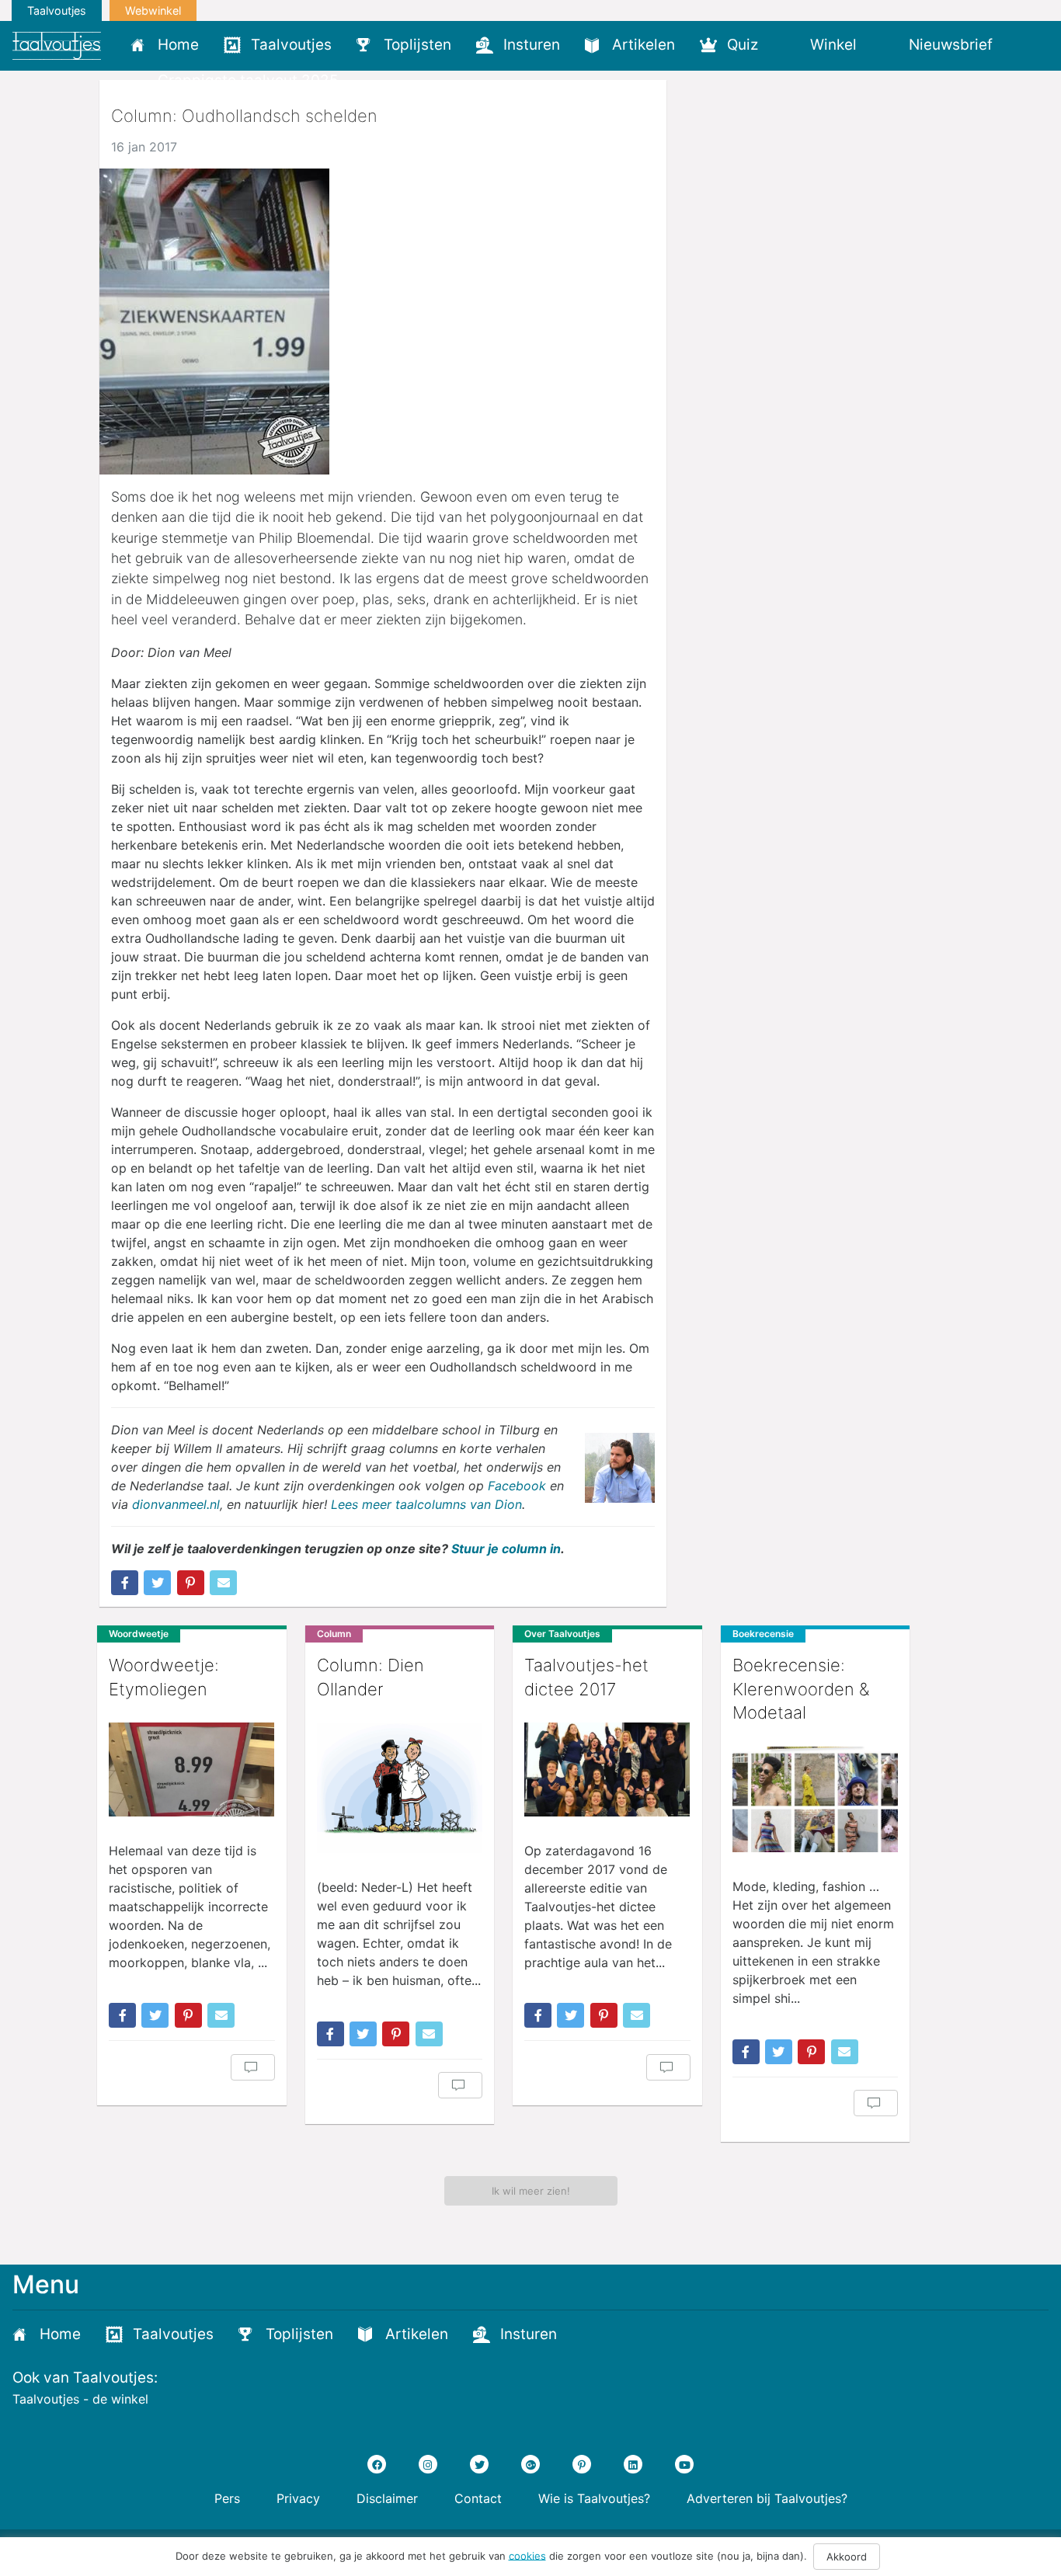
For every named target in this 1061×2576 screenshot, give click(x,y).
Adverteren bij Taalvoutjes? (767, 2498)
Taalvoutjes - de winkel (80, 2399)
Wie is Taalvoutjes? (594, 2498)
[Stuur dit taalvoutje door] (223, 1583)
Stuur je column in (506, 1549)
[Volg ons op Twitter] (479, 2464)
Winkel (833, 45)
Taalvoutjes (57, 10)
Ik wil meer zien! (531, 2191)
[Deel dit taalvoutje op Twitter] (157, 1583)
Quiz (743, 45)
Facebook (517, 1486)
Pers (227, 2498)
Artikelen (644, 45)
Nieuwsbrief (951, 45)
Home (178, 45)
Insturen (532, 45)
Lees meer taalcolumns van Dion (426, 1504)
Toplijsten (417, 45)
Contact (478, 2498)
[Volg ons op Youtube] (684, 2464)
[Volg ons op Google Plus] (530, 2464)
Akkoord (847, 2557)
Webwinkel (153, 10)
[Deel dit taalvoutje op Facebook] (125, 1583)
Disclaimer (387, 2498)
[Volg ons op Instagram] (428, 2464)
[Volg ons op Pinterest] (582, 2464)
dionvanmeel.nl (176, 1504)
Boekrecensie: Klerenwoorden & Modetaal (801, 1689)
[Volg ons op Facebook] (377, 2464)
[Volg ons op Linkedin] (633, 2464)
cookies (527, 2555)
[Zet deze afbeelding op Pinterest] (191, 1583)
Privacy (298, 2498)
